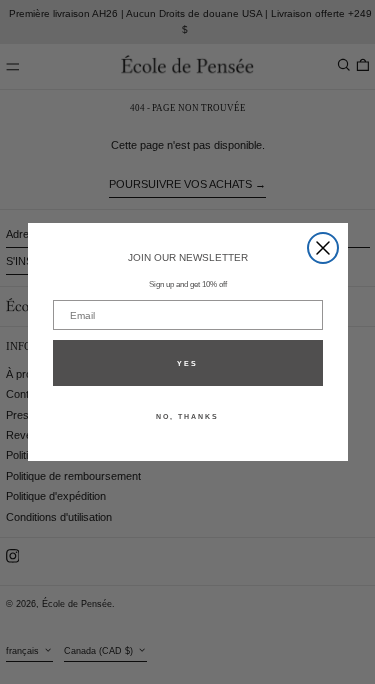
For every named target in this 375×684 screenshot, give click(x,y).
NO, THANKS (187, 416)
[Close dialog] (323, 248)
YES (187, 363)
